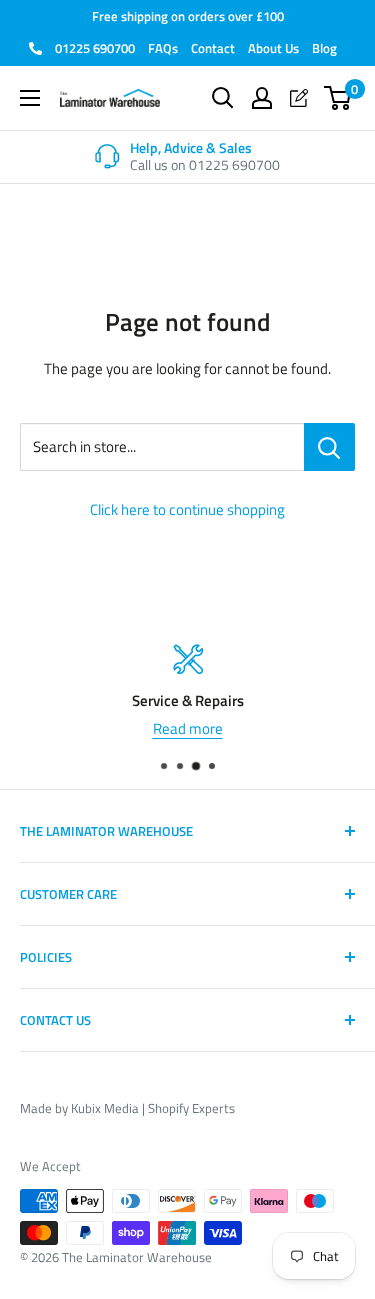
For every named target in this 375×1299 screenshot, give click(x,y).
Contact (213, 48)
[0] (338, 98)
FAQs (163, 48)
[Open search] (223, 98)
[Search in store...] (329, 447)
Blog (324, 48)
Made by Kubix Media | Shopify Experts (127, 1108)
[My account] (262, 98)
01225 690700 (93, 48)
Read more (188, 728)
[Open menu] (30, 98)
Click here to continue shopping (187, 509)
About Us (273, 48)
